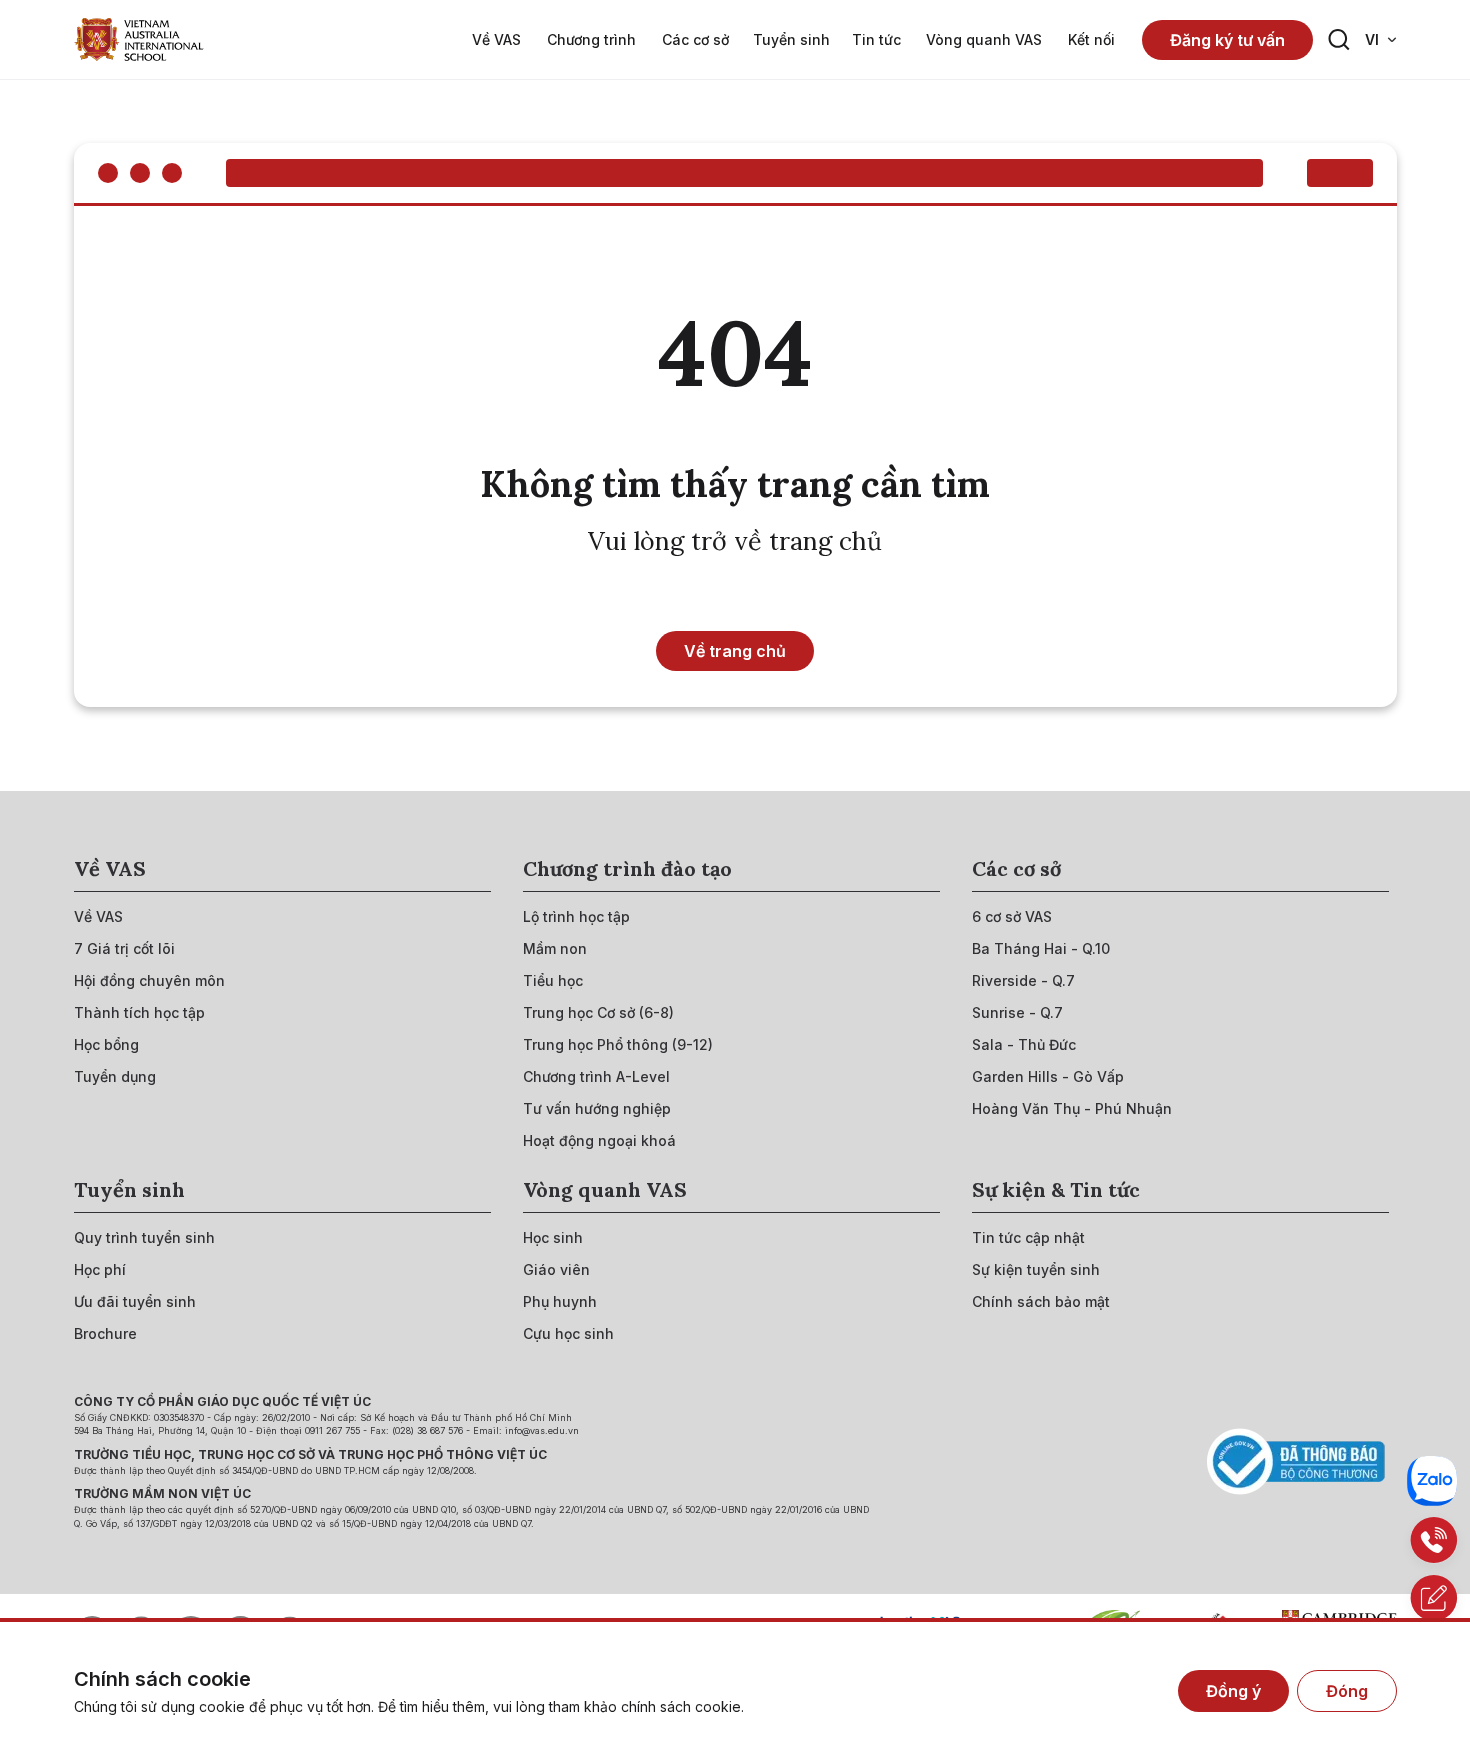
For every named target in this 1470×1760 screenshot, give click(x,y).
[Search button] (1339, 40)
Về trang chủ (735, 651)
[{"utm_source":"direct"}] (139, 39)
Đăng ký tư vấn (1227, 40)
